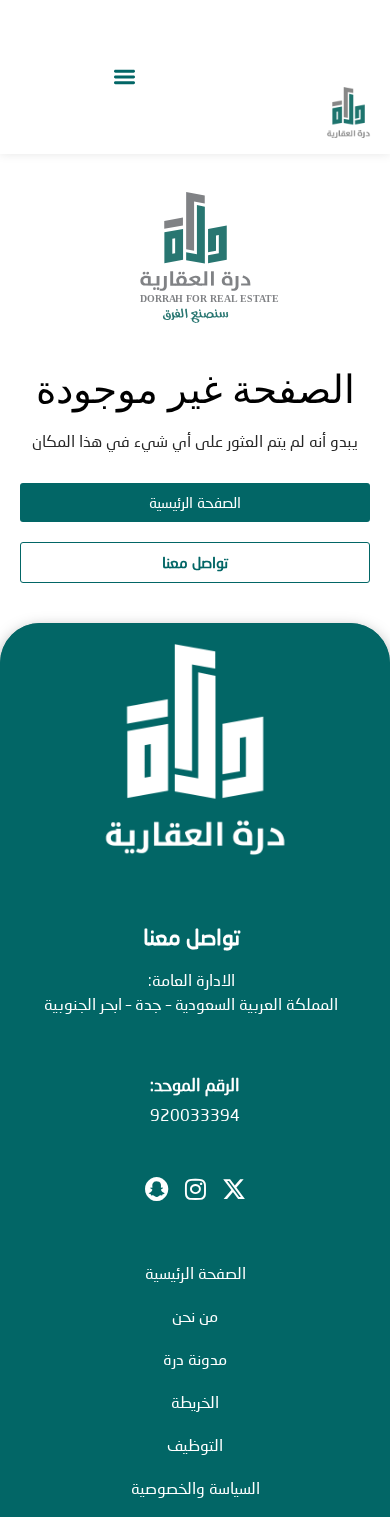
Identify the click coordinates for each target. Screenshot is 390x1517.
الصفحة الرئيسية (195, 1272)
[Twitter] (234, 1189)
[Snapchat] (156, 1189)
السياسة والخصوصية (195, 1487)
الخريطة (195, 1401)
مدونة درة (195, 1358)
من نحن (195, 1315)
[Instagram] (195, 1189)
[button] (124, 77)
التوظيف (195, 1444)
